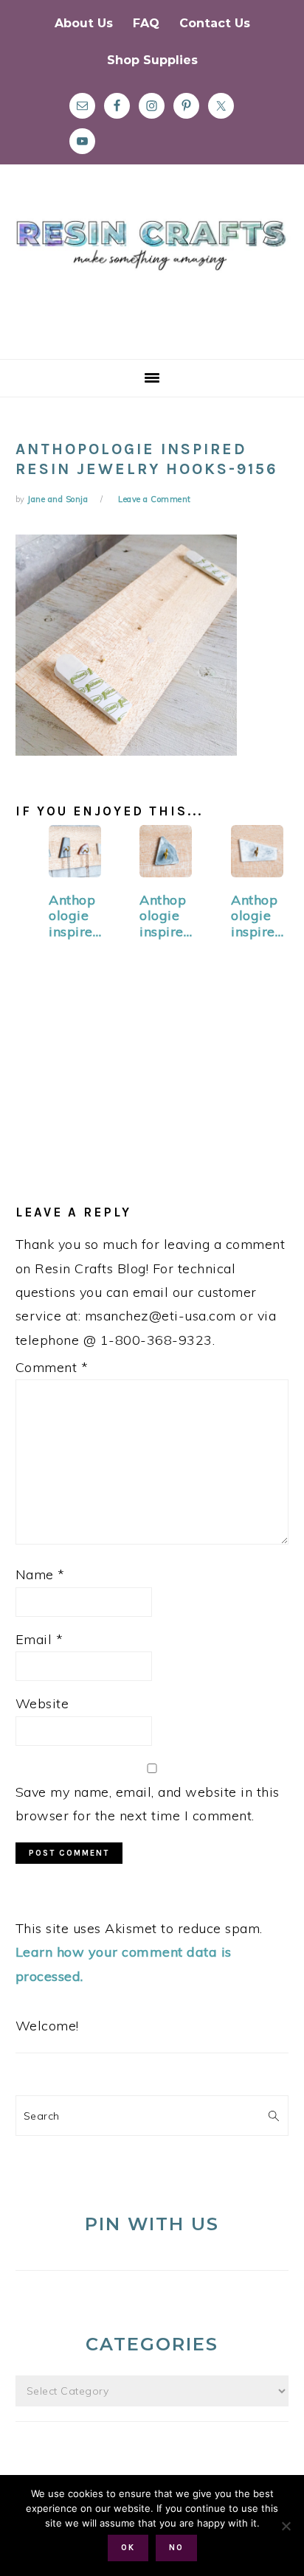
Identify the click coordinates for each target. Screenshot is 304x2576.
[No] (286, 2526)
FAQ (146, 23)
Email (39, 1639)
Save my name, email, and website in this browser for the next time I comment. (148, 1804)
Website (42, 1703)
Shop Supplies (152, 60)
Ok (128, 2548)
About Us (84, 23)
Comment (52, 1367)
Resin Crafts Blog (152, 275)
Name (40, 1574)
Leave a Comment (155, 499)
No (176, 2548)
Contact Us (215, 23)
